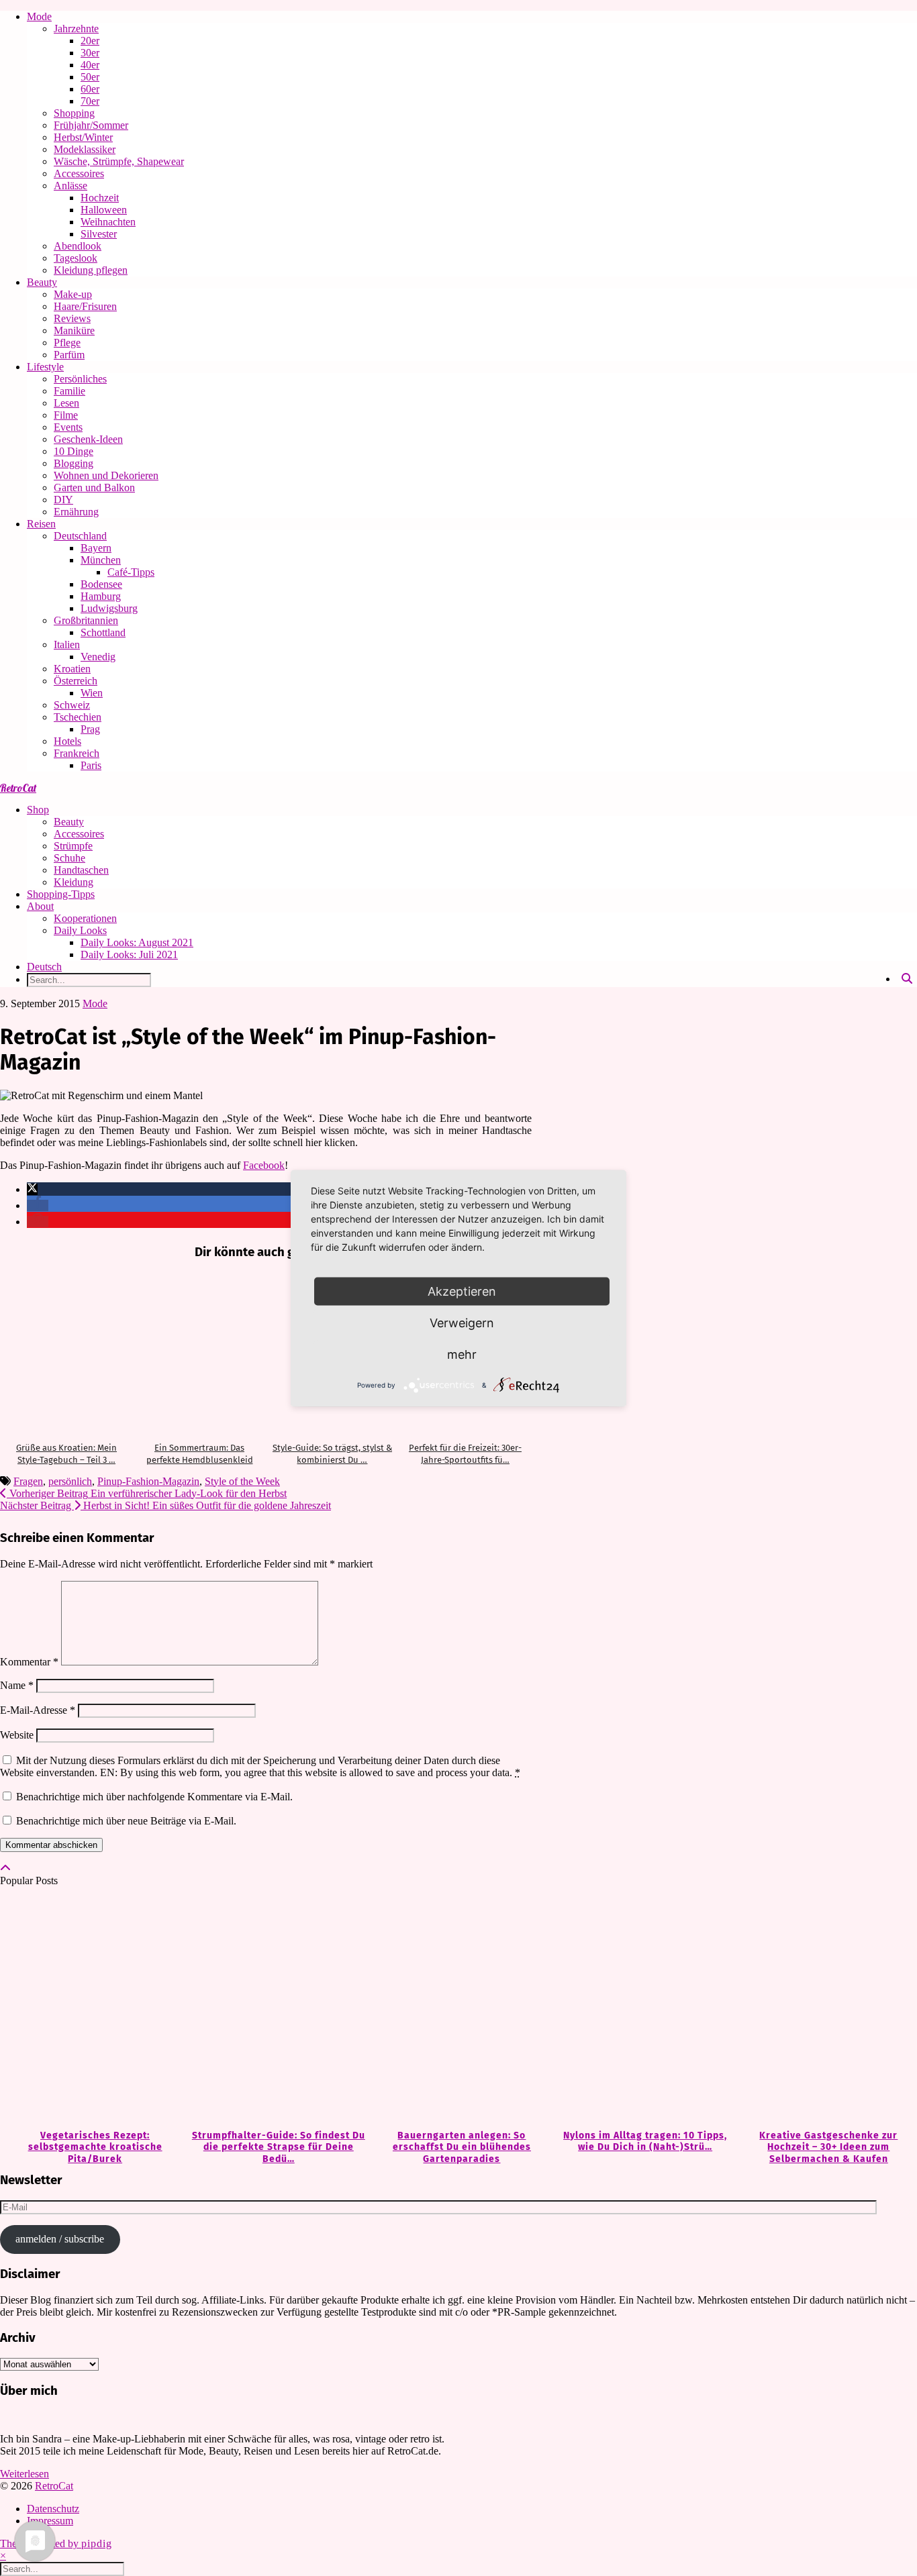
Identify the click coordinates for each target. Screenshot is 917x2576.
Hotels (67, 741)
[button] (32, 1189)
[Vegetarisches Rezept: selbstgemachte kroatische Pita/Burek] (92, 2009)
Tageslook (76, 258)
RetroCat (18, 788)
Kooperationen (85, 918)
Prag (90, 729)
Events (68, 427)
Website (17, 1735)
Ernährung (76, 512)
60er (90, 89)
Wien (92, 693)
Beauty (42, 282)
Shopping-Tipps (61, 894)
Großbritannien (86, 620)
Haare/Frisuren (85, 306)
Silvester (99, 234)
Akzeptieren (462, 1291)
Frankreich (77, 753)
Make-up (73, 294)
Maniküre (74, 330)
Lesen (66, 403)
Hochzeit (100, 198)
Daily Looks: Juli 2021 (129, 955)
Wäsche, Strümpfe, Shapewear (119, 161)
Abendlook (78, 246)
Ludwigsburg (109, 608)
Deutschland (80, 536)
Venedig (98, 657)
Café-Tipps (131, 572)
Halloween (104, 210)
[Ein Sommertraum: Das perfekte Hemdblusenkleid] (199, 1352)
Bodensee (101, 584)
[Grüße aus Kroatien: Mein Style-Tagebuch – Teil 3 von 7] (66, 1352)
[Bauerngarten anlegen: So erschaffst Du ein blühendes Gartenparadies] (458, 2009)
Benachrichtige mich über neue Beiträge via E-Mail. (126, 1821)
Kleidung (74, 882)
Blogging (74, 463)
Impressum (50, 2521)
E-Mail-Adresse (38, 1710)
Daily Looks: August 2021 (137, 942)
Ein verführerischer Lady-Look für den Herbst (147, 1493)
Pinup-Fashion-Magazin (148, 1481)
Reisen (41, 524)
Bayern (96, 548)
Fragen (28, 1481)
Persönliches (80, 379)
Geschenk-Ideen (88, 439)
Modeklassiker (85, 149)
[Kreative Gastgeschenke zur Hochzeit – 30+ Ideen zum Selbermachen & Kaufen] (825, 2009)
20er (90, 41)
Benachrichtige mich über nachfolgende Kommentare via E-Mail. (154, 1797)
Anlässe (70, 186)
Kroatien (72, 669)
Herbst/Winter (83, 137)
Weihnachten (108, 222)
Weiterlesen (25, 2474)
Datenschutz (53, 2509)
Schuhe (69, 858)
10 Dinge (74, 451)
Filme (66, 415)
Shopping (74, 113)
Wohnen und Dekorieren (106, 475)
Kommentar (29, 1662)
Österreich (76, 681)
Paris (91, 765)
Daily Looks (80, 930)
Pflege (67, 343)
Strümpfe (73, 846)
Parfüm (69, 355)
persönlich (70, 1481)
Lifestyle (45, 367)
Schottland (103, 632)
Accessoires (79, 173)
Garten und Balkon (94, 487)
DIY (63, 500)
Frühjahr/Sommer (91, 125)
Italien (67, 645)
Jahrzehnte (76, 29)
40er (90, 65)
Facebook (264, 1165)
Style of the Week (242, 1481)
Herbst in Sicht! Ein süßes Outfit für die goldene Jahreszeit (165, 1505)
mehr (462, 1354)
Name (17, 1685)
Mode (39, 16)
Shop (38, 810)
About (40, 906)
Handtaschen (81, 870)
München (101, 560)
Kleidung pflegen (91, 270)
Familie (69, 391)
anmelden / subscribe (60, 2239)
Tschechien (78, 717)
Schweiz (72, 705)
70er (90, 101)
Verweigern (462, 1322)
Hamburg (101, 596)
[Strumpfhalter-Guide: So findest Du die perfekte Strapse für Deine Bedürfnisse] (275, 2009)
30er (90, 53)
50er (90, 77)
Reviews (72, 318)
